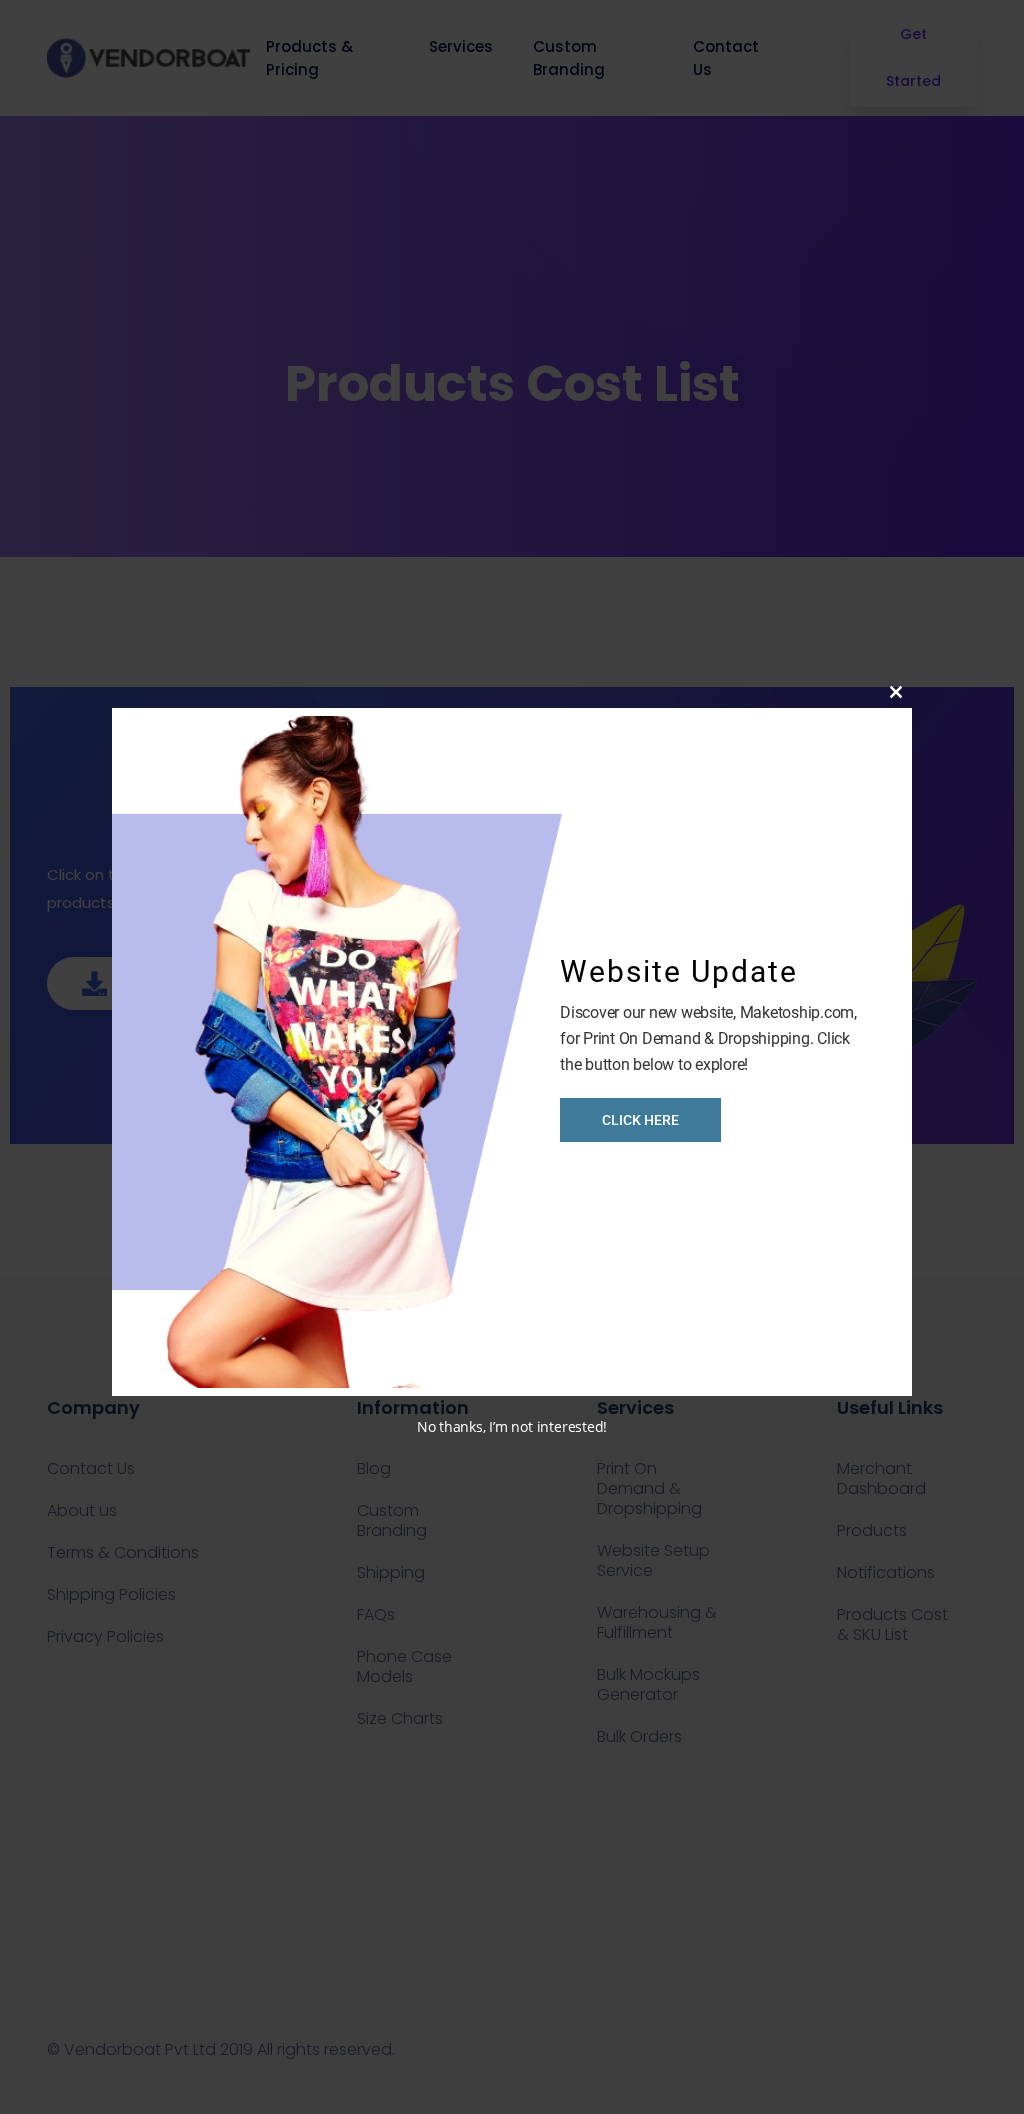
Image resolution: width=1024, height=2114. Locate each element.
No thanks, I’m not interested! (512, 1426)
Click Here (640, 1120)
